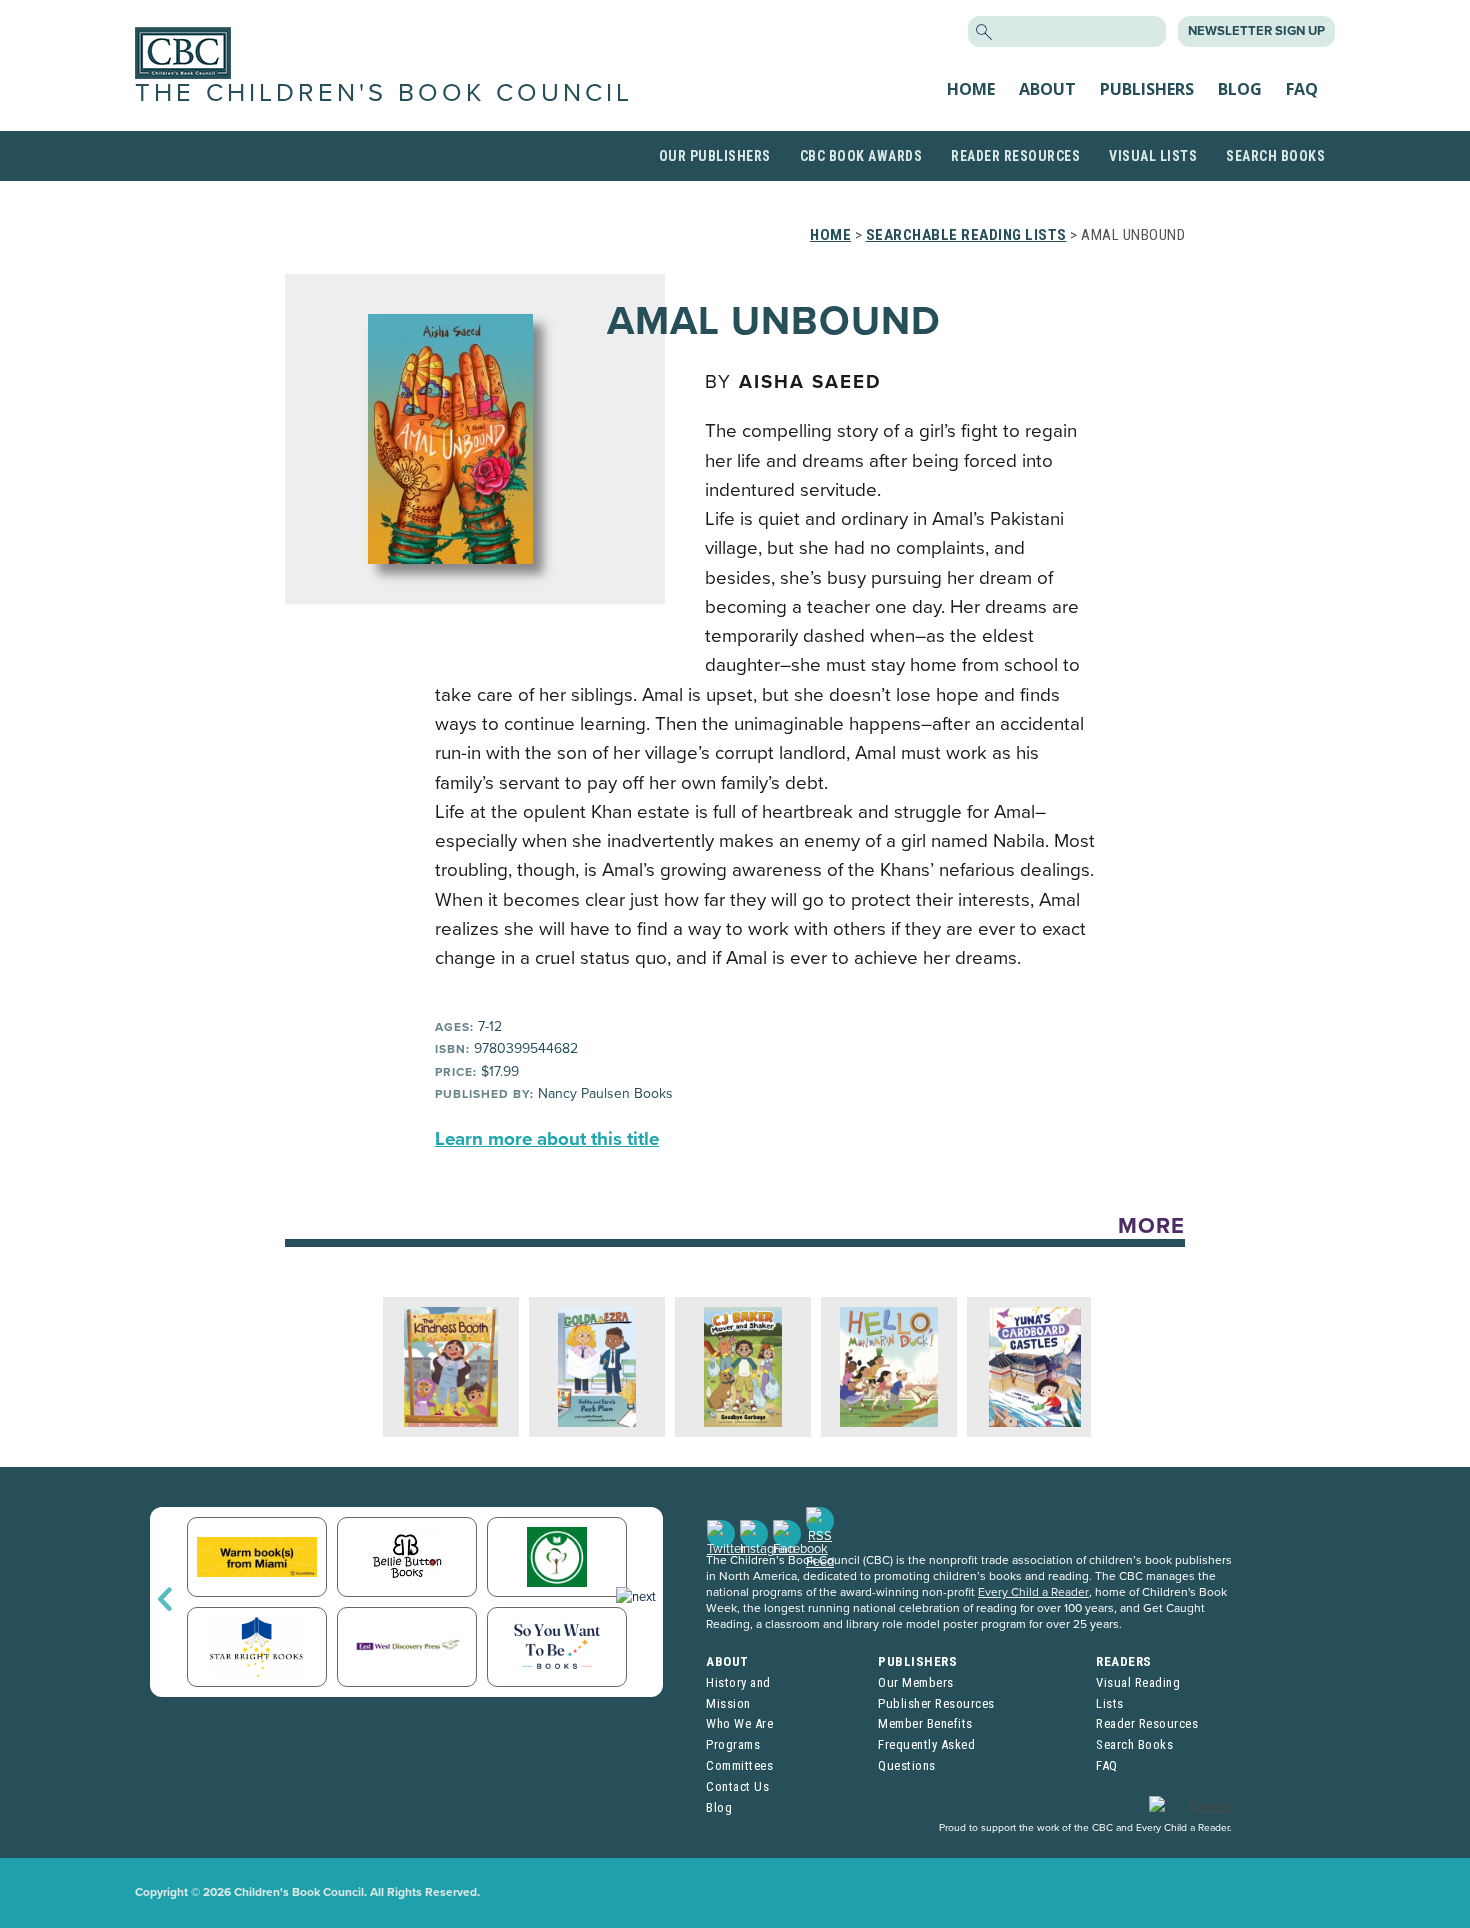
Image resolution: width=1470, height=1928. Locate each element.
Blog (1240, 89)
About (1047, 89)
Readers (1124, 1661)
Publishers (1147, 89)
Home (971, 89)
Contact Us (737, 1786)
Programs (733, 1744)
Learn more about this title (547, 1139)
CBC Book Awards (861, 156)
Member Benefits (925, 1723)
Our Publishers (715, 156)
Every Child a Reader (1033, 1592)
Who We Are (739, 1723)
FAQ (1302, 89)
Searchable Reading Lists (966, 235)
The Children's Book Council (384, 93)
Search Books (1275, 156)
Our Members (916, 1682)
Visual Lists (1153, 156)
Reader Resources (1015, 156)
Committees (739, 1765)
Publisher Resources (936, 1703)
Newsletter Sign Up (1256, 31)
